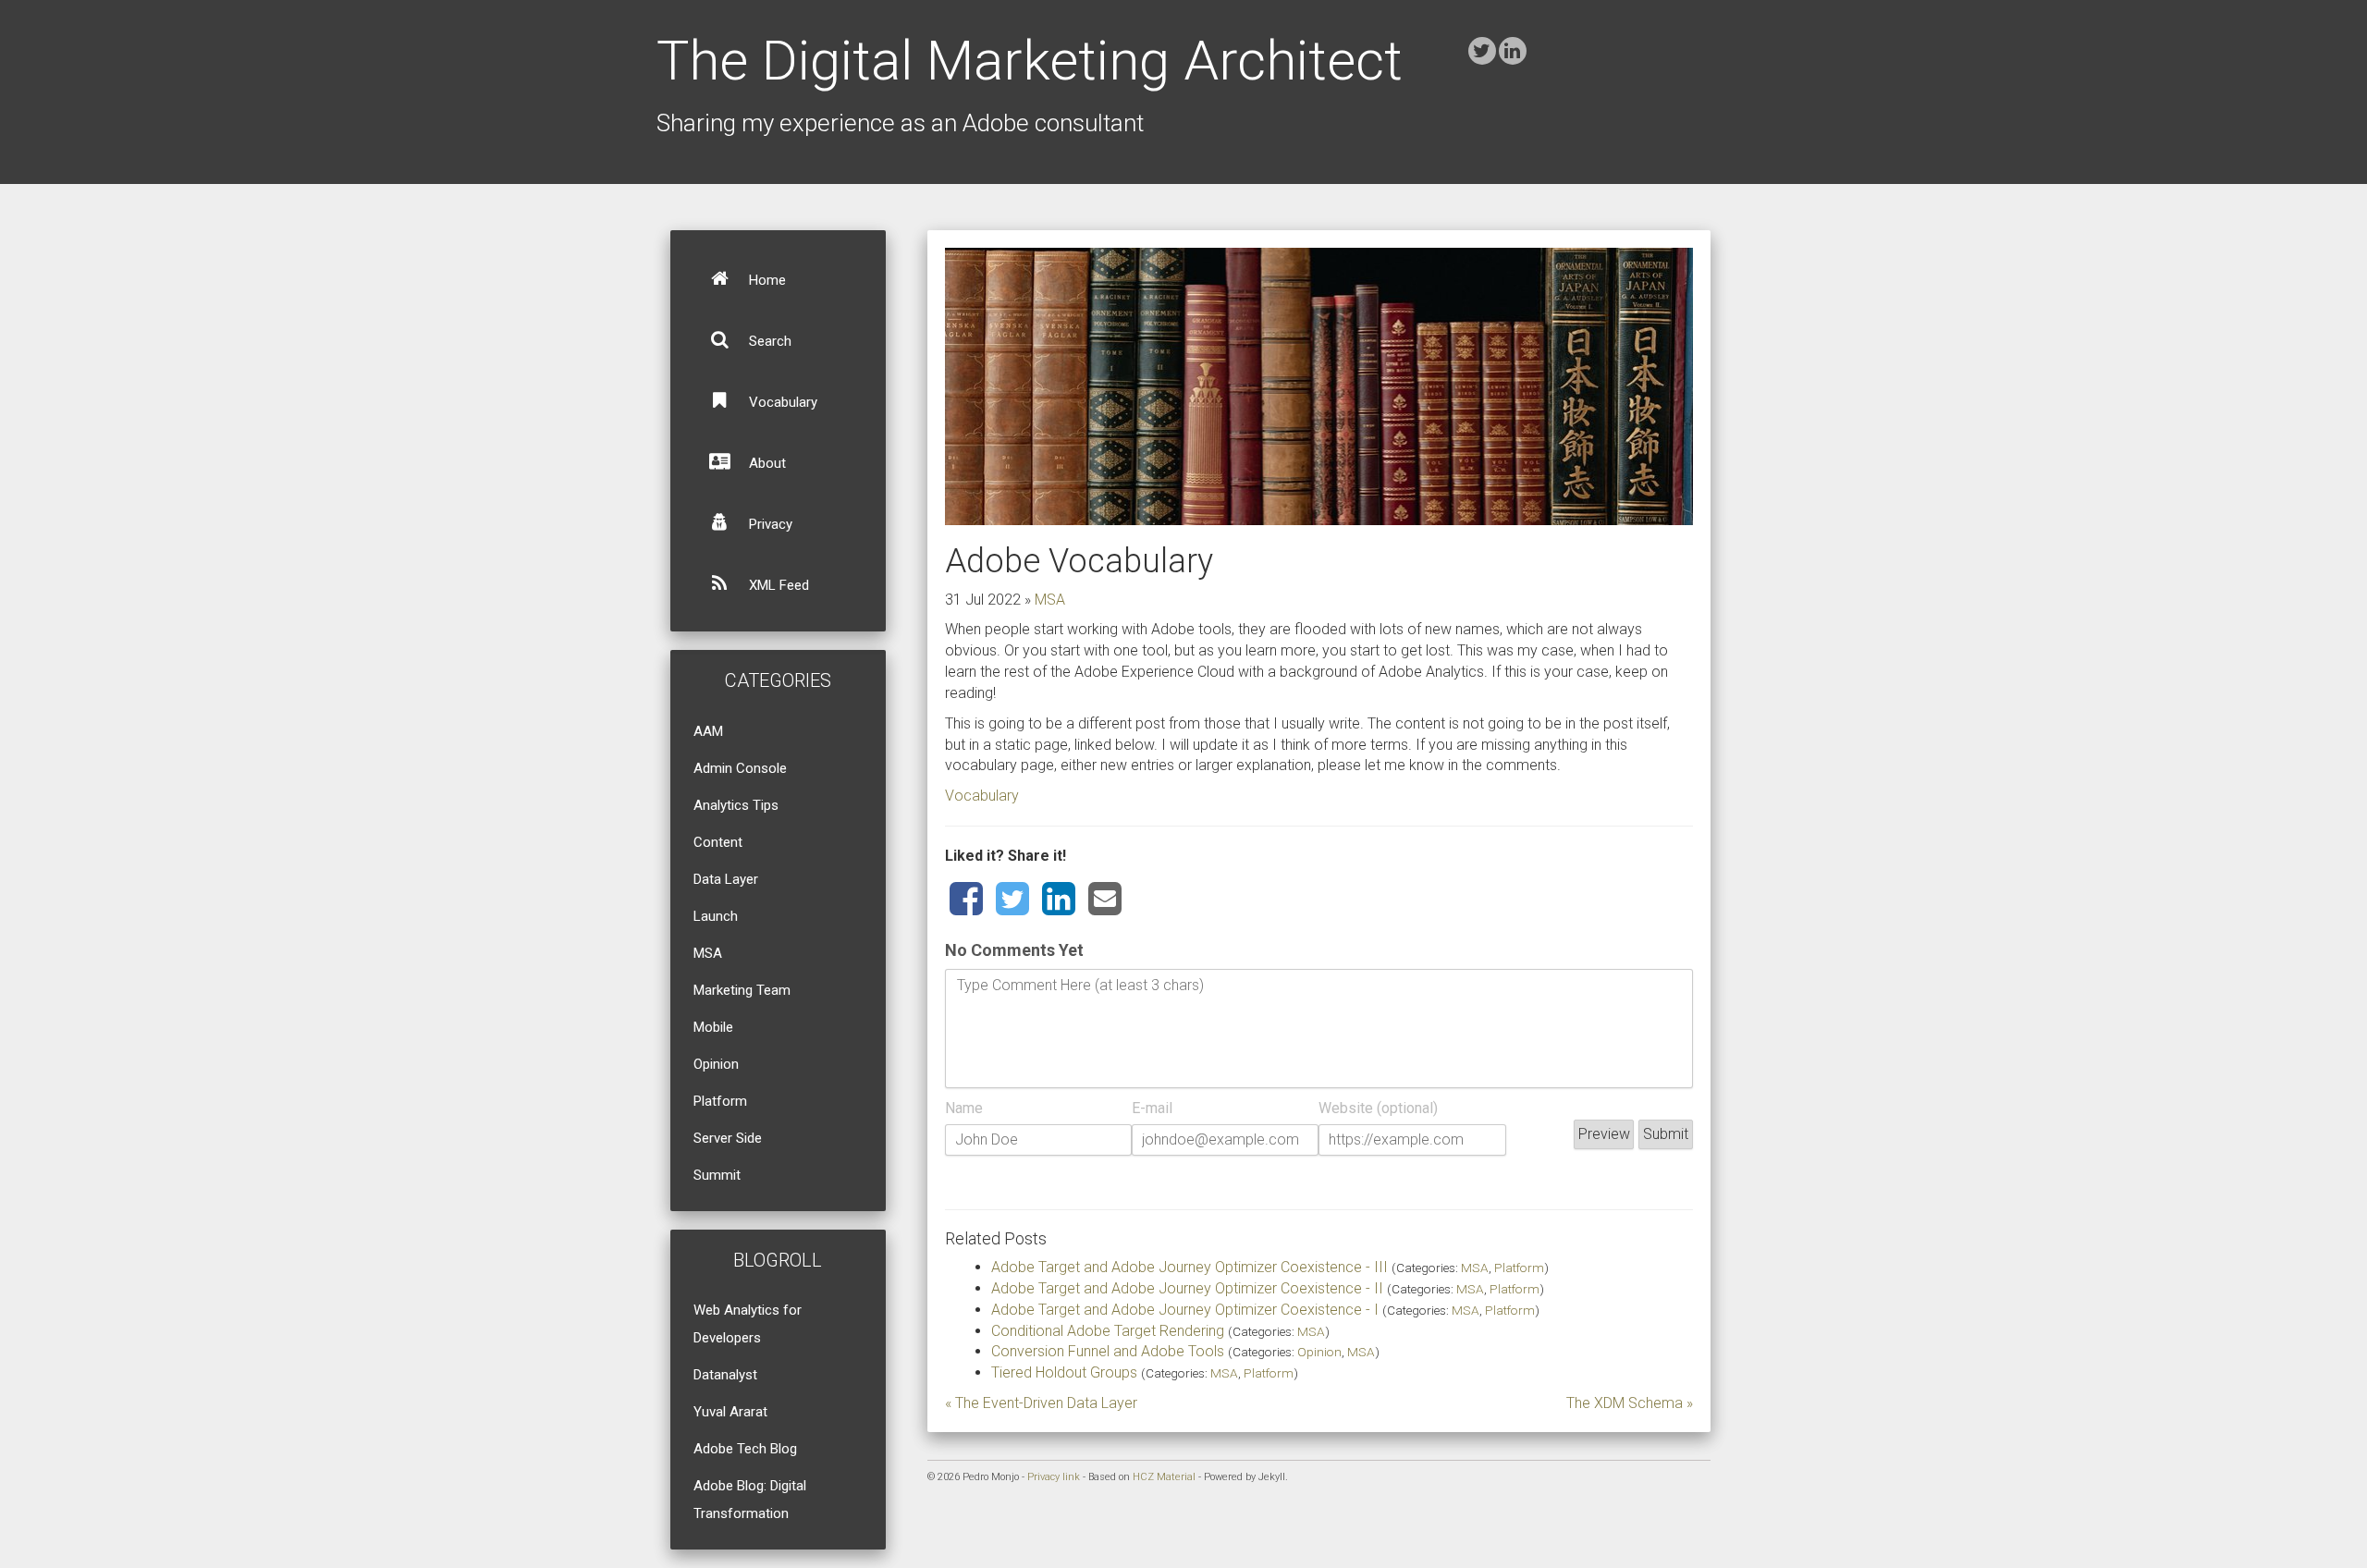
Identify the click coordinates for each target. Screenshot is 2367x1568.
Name (964, 1108)
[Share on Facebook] (966, 900)
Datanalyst (725, 1375)
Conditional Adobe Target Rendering (1108, 1331)
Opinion (716, 1064)
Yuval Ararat (730, 1412)
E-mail (1152, 1108)
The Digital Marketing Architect (1030, 61)
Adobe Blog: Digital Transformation (750, 1500)
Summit (717, 1175)
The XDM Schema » (1630, 1403)
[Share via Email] (1105, 900)
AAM (708, 731)
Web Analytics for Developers (748, 1324)
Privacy (769, 524)
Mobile (713, 1027)
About (766, 463)
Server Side (728, 1138)
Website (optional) (1378, 1108)
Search (768, 341)
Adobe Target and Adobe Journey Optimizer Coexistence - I (1185, 1310)
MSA (708, 953)
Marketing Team (742, 990)
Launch (716, 916)
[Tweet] (1012, 900)
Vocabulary (781, 402)
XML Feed (777, 585)
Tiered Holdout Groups (1064, 1372)
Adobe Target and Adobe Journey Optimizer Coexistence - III (1190, 1267)
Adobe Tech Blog (745, 1449)
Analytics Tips (736, 805)
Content (718, 842)
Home (766, 280)
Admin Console (740, 768)
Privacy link (1054, 1477)
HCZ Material (1164, 1477)
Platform (720, 1101)
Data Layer (726, 879)
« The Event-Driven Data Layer (1041, 1403)
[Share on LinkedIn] (1059, 900)
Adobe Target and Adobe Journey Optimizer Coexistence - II (1187, 1288)
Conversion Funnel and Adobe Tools (1108, 1351)
